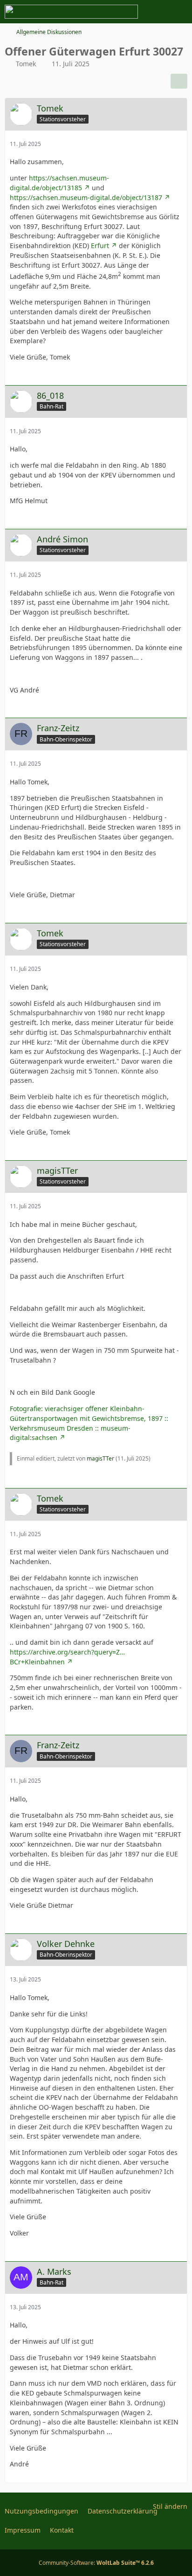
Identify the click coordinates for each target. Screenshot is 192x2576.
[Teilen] (179, 81)
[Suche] (133, 12)
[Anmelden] (157, 12)
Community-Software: (96, 2563)
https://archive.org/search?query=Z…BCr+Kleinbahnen (67, 1657)
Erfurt (100, 246)
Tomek (26, 64)
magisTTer (100, 1458)
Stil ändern (170, 2506)
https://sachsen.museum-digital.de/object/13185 (59, 183)
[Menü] (180, 12)
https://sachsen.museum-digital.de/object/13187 (86, 197)
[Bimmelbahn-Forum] (71, 12)
